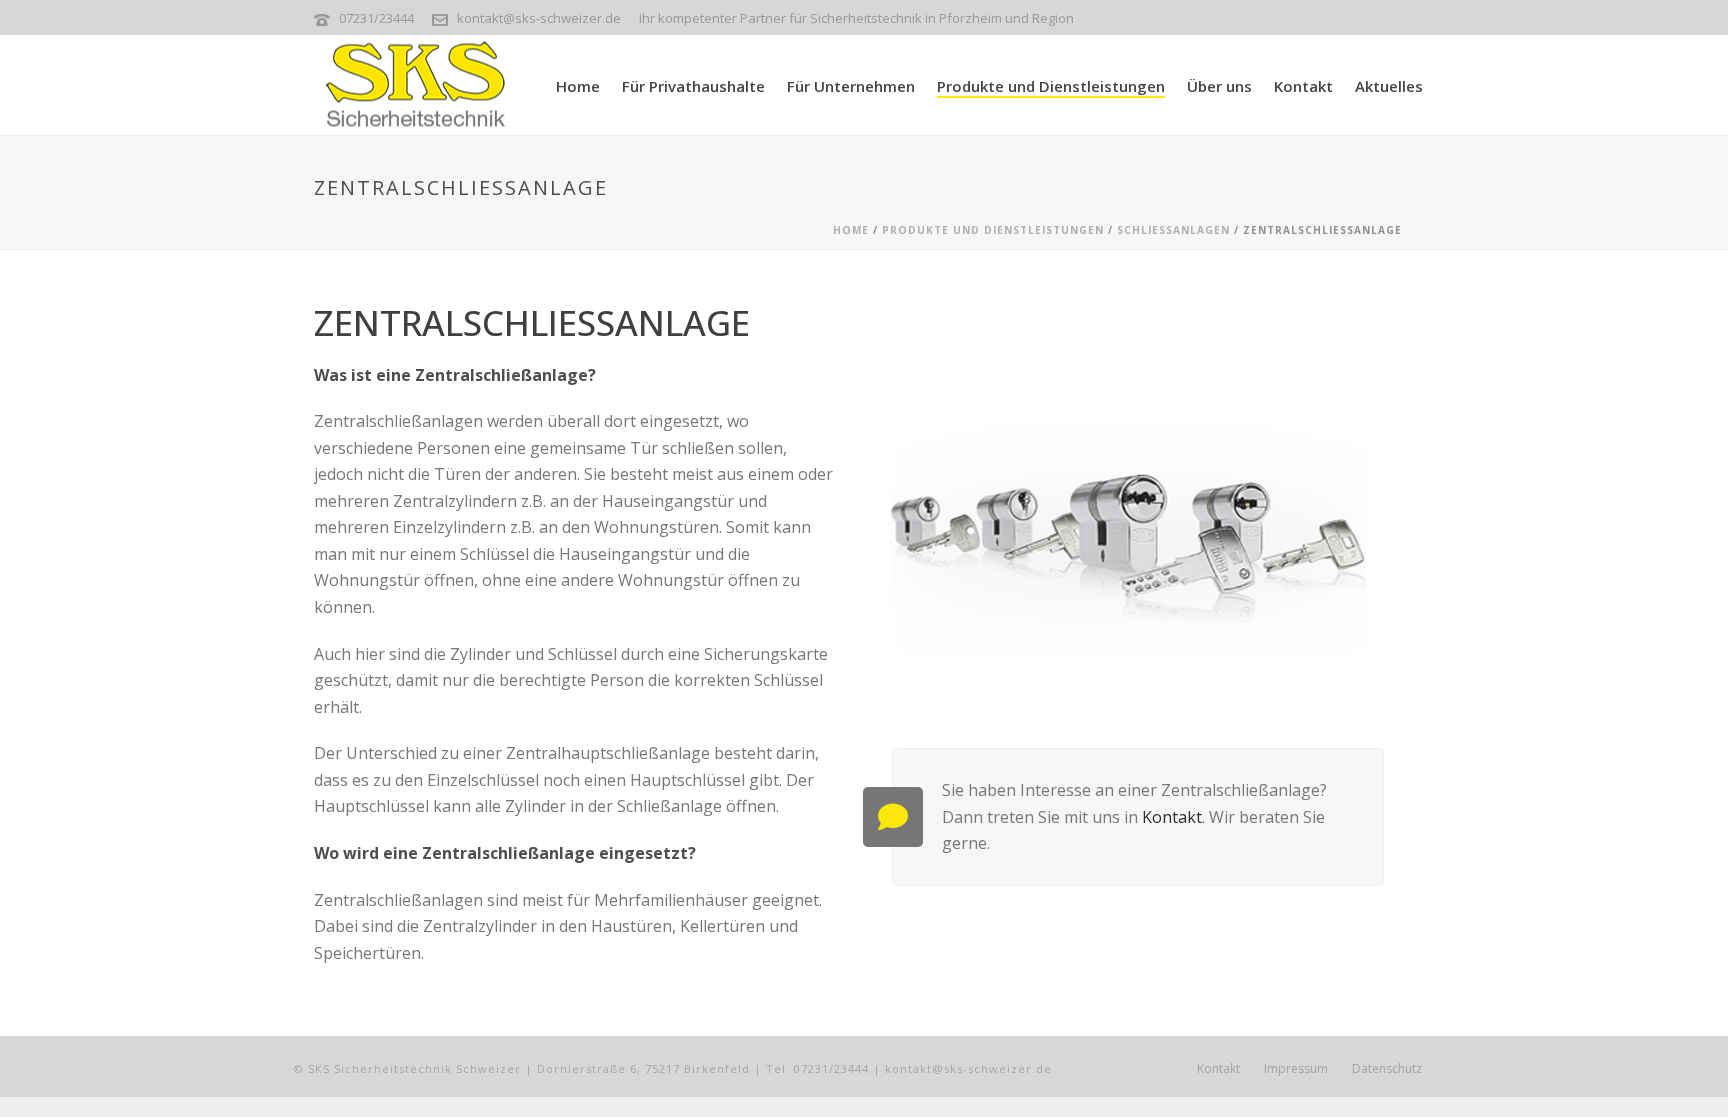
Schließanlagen (1173, 230)
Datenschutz (1387, 1069)
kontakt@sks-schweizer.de (539, 18)
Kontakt (1303, 86)
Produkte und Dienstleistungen (1051, 86)
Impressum (1296, 1069)
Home (578, 86)
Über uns (1219, 86)
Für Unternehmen (851, 86)
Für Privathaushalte (693, 86)
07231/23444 (378, 18)
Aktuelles (1389, 86)
